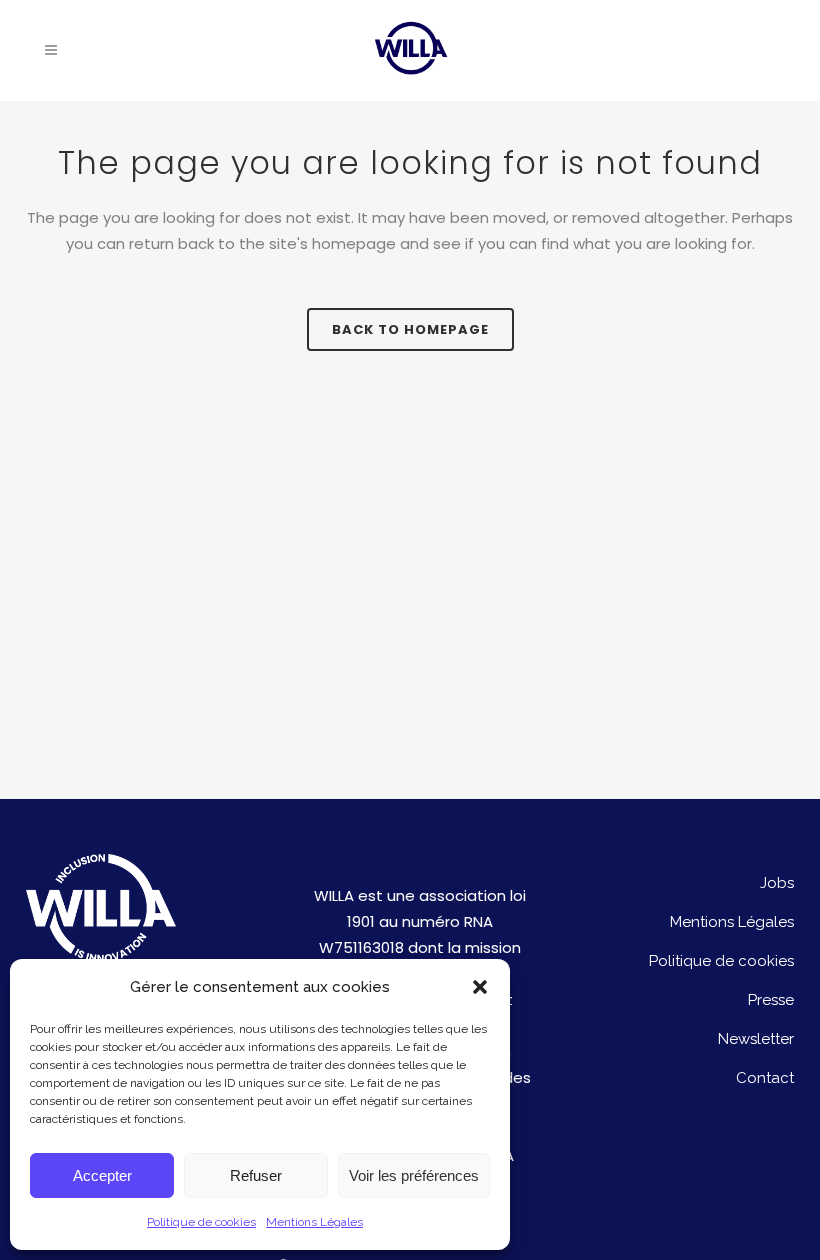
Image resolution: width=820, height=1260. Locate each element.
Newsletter (756, 1039)
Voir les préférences (414, 1175)
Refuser (256, 1175)
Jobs (777, 883)
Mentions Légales (314, 1222)
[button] (480, 987)
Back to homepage (410, 329)
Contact (765, 1078)
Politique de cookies (201, 1222)
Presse (771, 1000)
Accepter (102, 1175)
